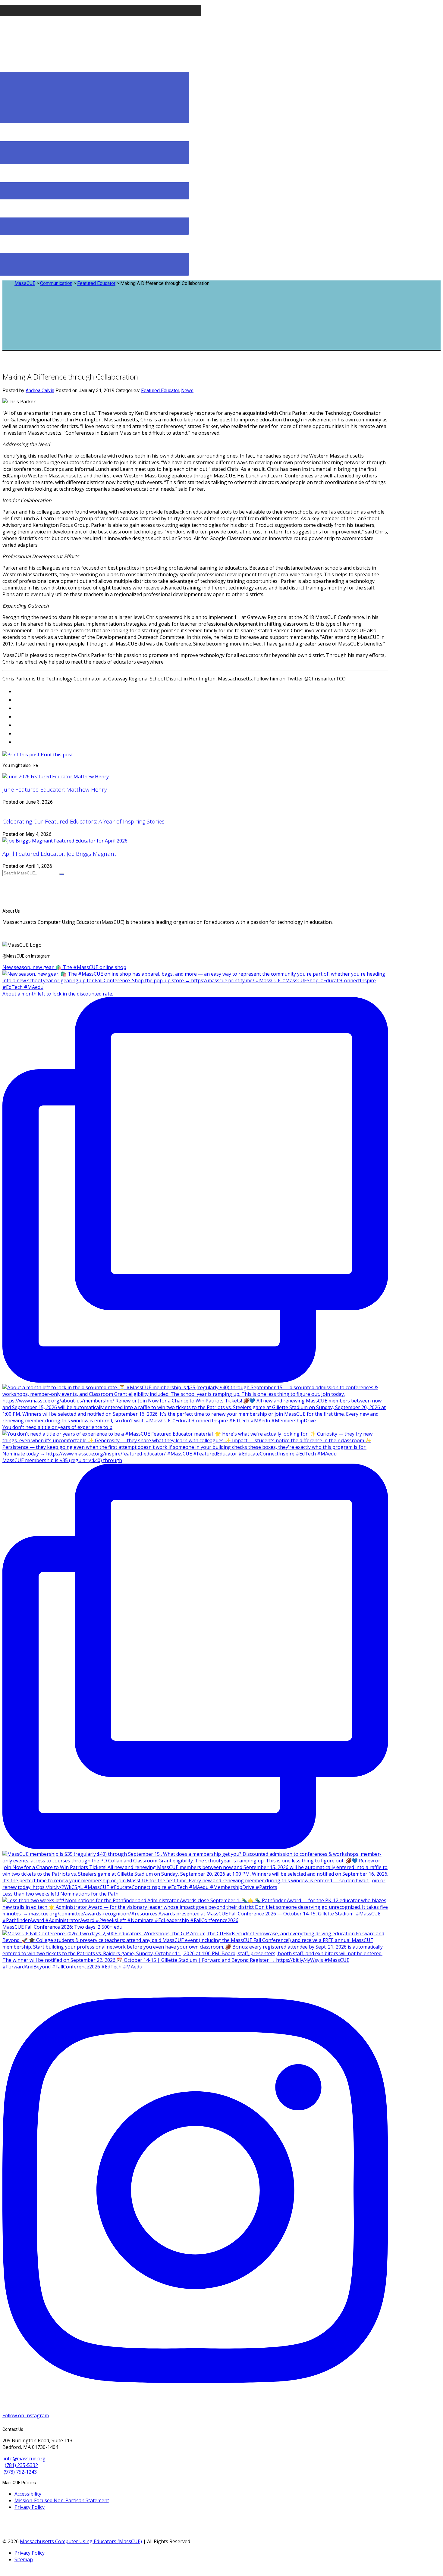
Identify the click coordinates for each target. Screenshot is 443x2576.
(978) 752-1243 (20, 2472)
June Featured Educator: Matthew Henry (55, 789)
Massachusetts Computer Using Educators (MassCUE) (81, 2541)
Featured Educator (160, 391)
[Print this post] (21, 755)
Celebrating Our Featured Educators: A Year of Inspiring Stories (83, 821)
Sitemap (24, 2559)
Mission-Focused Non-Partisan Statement (62, 2500)
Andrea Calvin (40, 391)
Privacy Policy (30, 2507)
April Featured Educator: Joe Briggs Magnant (59, 853)
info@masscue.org (25, 2459)
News (187, 391)
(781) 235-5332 (21, 2465)
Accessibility (28, 2494)
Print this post (57, 755)
